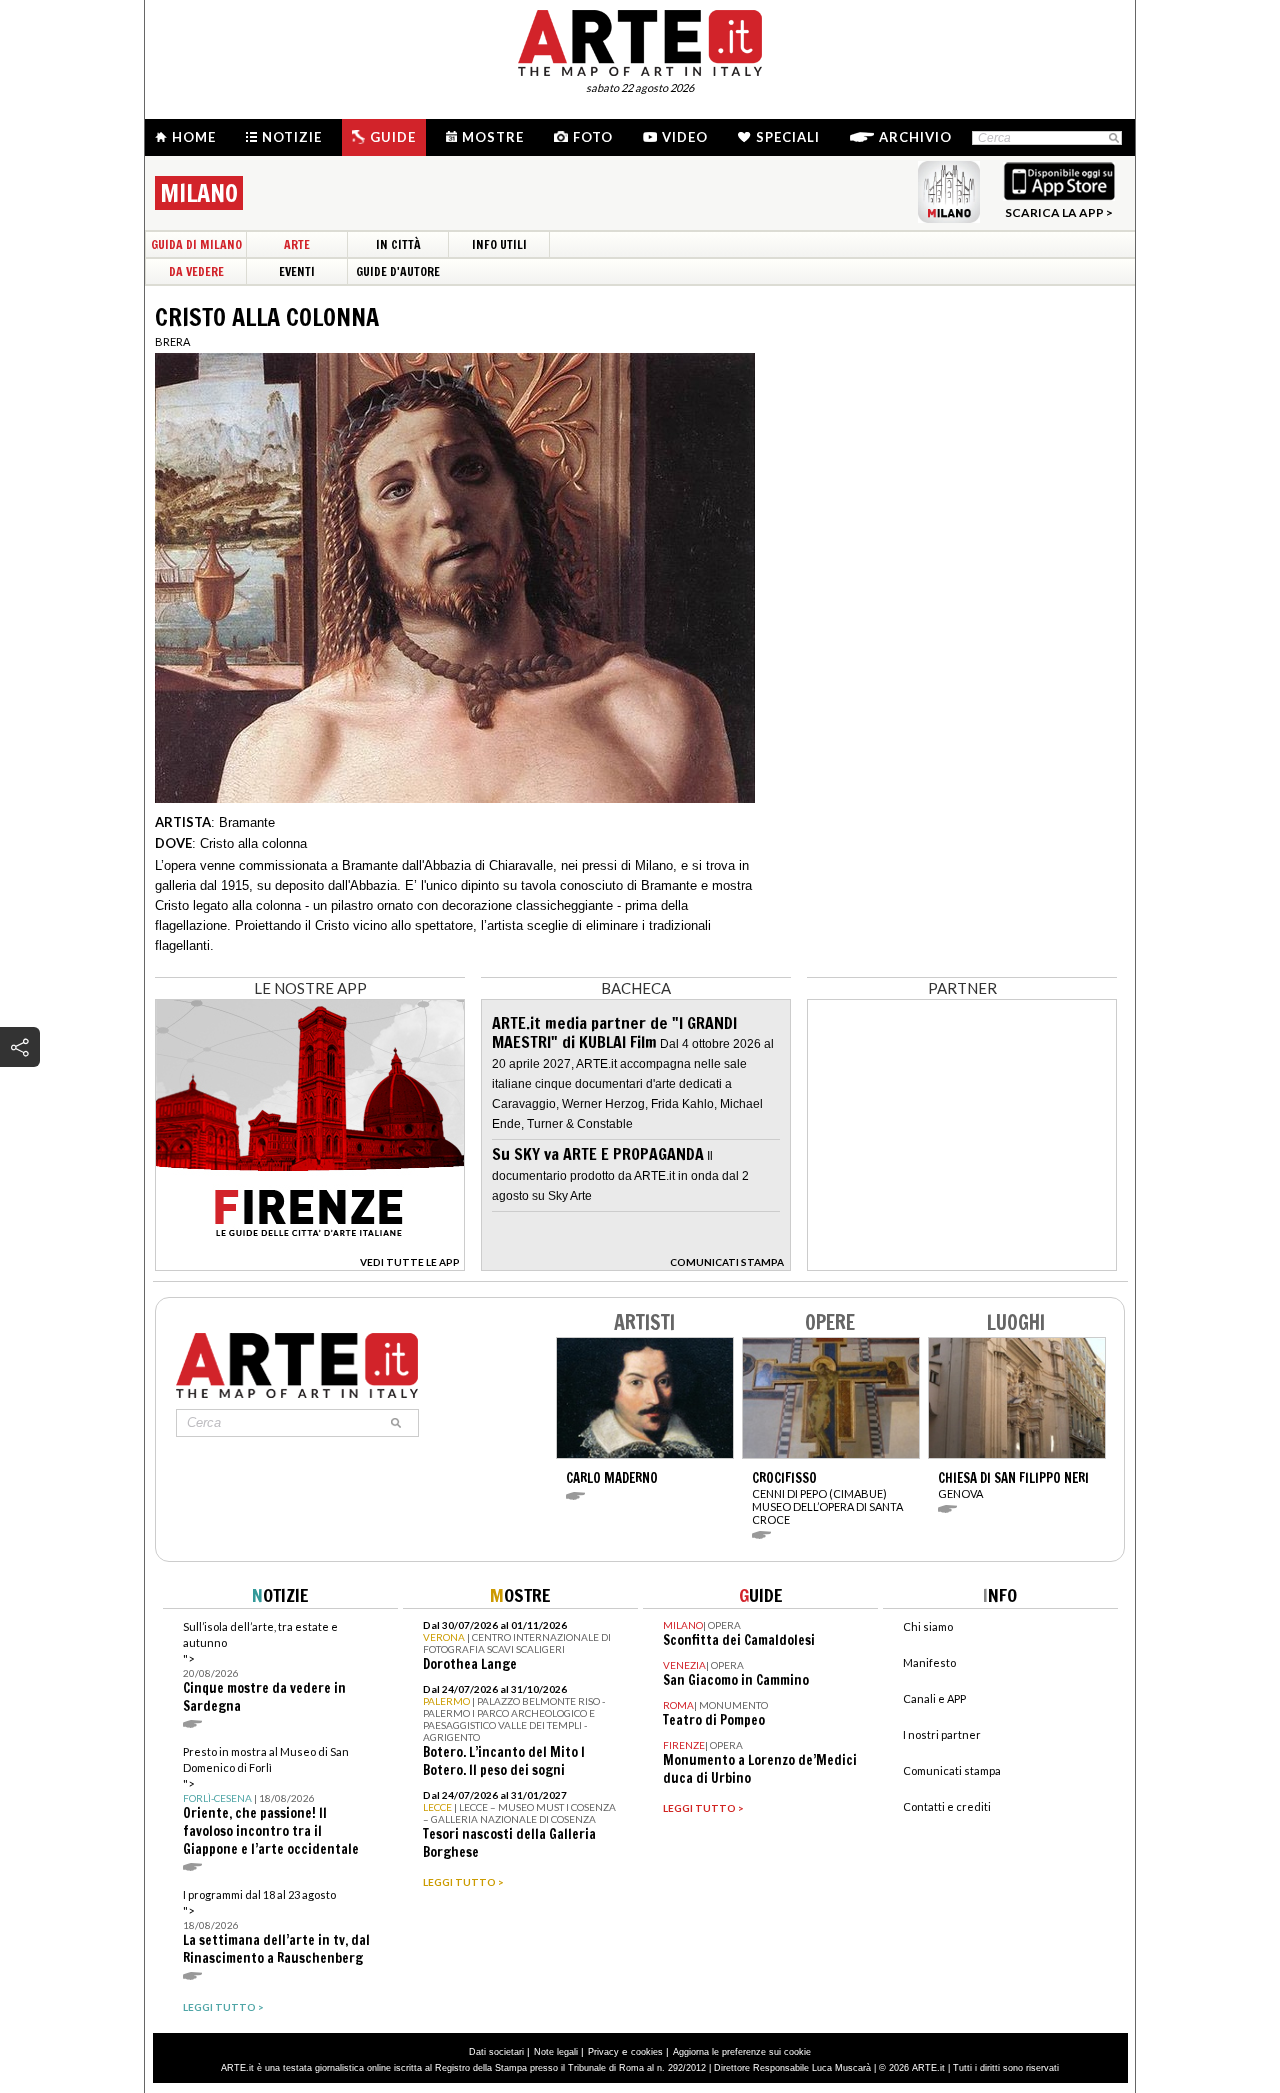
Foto (593, 137)
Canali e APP (934, 1698)
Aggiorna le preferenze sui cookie (742, 2052)
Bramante (247, 822)
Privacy (603, 2052)
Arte (297, 244)
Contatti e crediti (947, 1806)
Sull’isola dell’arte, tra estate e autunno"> (264, 1667)
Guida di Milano (196, 244)
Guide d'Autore (398, 271)
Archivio (915, 137)
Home (194, 137)
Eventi (297, 271)
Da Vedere (196, 271)
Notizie (292, 137)
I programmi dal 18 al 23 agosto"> (276, 1927)
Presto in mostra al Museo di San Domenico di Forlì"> (271, 1801)
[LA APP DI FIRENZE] (310, 1265)
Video (685, 137)
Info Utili (499, 244)
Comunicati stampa (952, 1770)
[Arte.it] (640, 40)
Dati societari (496, 2052)
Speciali (788, 137)
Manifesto (929, 1662)
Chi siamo (928, 1626)
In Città (398, 244)
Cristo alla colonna (253, 843)
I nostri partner (942, 1734)
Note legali (556, 2052)
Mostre (493, 137)
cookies (647, 2052)
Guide (393, 137)
